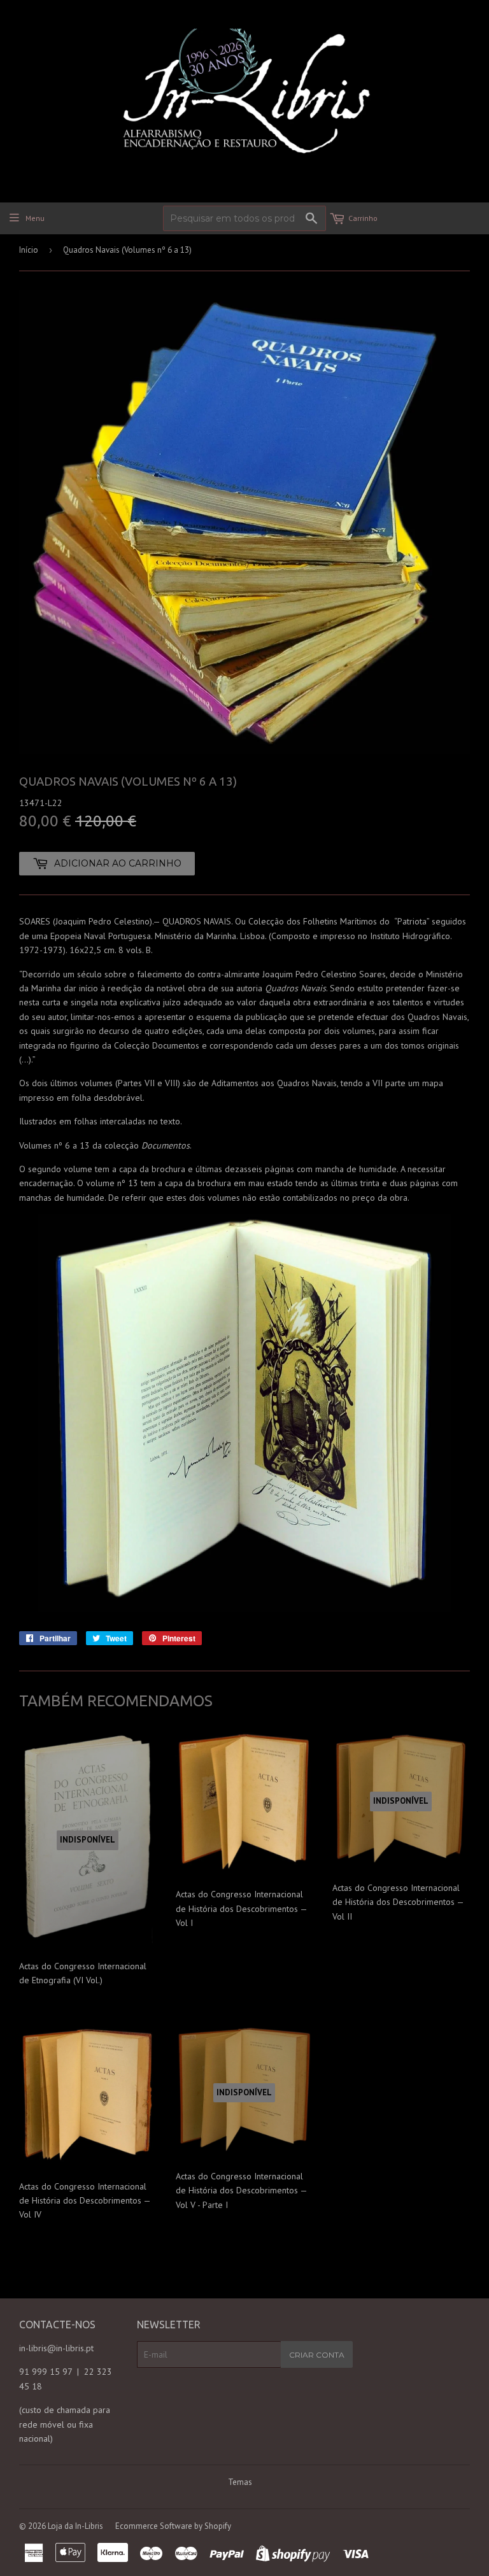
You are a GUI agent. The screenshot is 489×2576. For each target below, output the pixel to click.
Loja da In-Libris (75, 2526)
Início (29, 250)
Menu (35, 218)
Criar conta (317, 2355)
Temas (240, 2482)
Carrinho (363, 218)
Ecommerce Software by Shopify (173, 2526)
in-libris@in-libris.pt (56, 2348)
